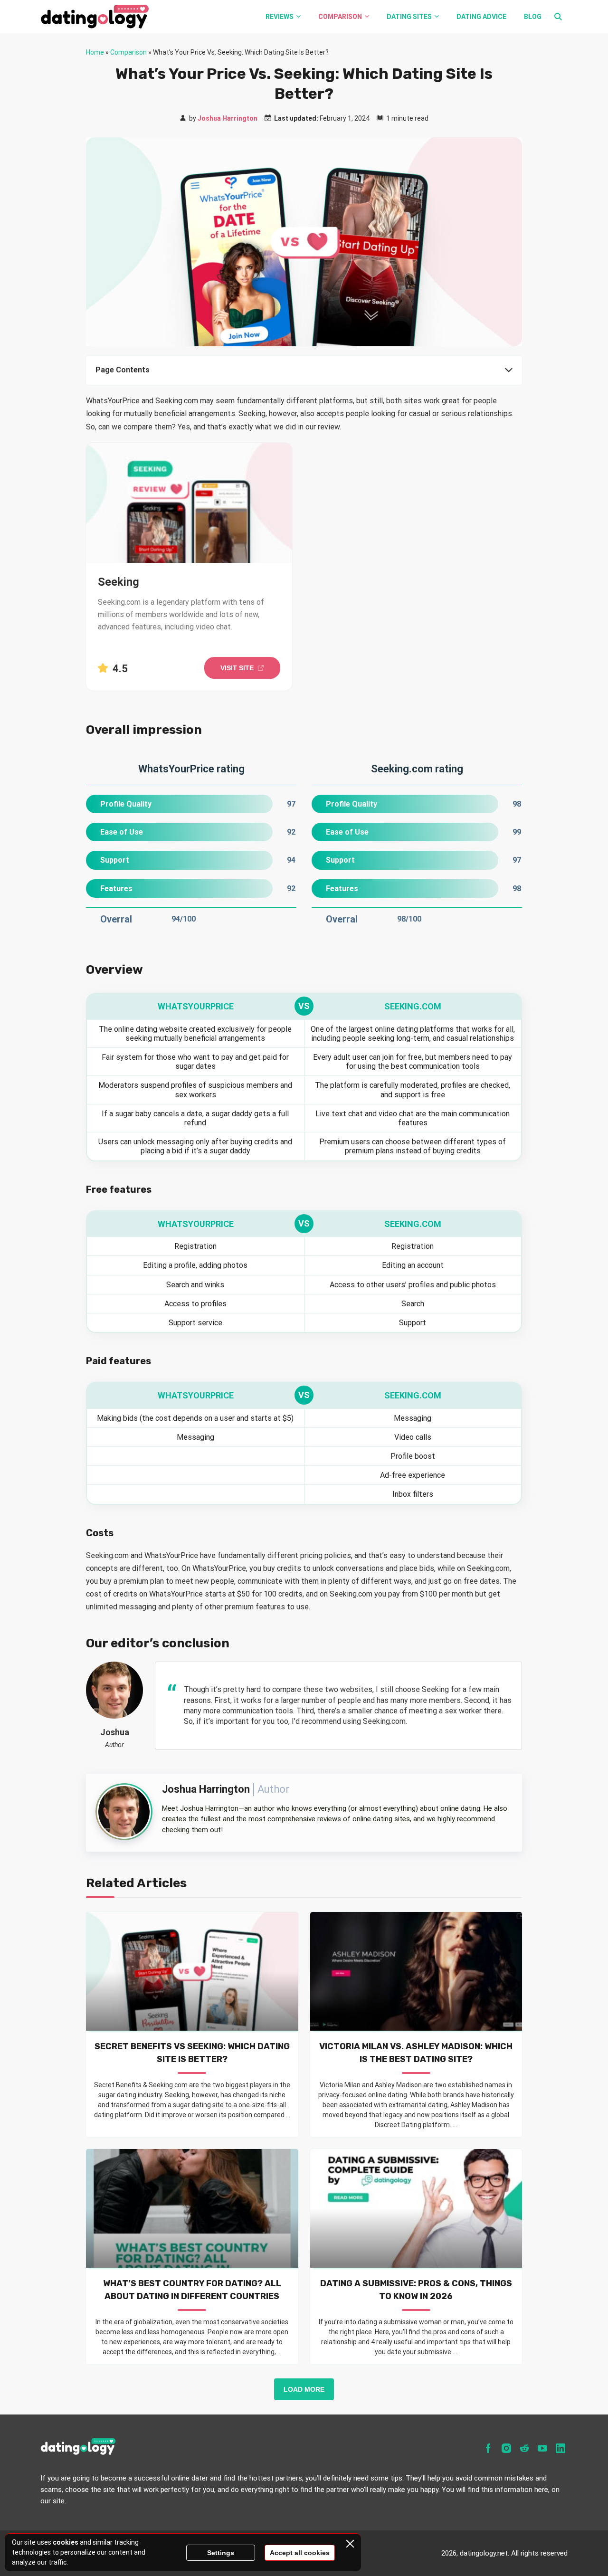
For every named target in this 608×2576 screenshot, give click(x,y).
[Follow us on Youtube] (542, 2448)
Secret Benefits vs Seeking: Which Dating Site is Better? (192, 2053)
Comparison (340, 17)
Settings (221, 2553)
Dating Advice (481, 17)
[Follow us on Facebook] (488, 2448)
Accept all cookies (300, 2553)
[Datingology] (109, 17)
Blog (533, 17)
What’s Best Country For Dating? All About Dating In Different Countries (192, 2290)
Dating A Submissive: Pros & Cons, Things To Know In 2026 (416, 2290)
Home (95, 52)
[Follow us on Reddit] (524, 2448)
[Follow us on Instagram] (506, 2448)
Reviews (280, 17)
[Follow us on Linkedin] (560, 2448)
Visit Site (237, 668)
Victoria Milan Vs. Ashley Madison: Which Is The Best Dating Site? (416, 2053)
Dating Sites (409, 17)
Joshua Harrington (228, 118)
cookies (66, 2542)
